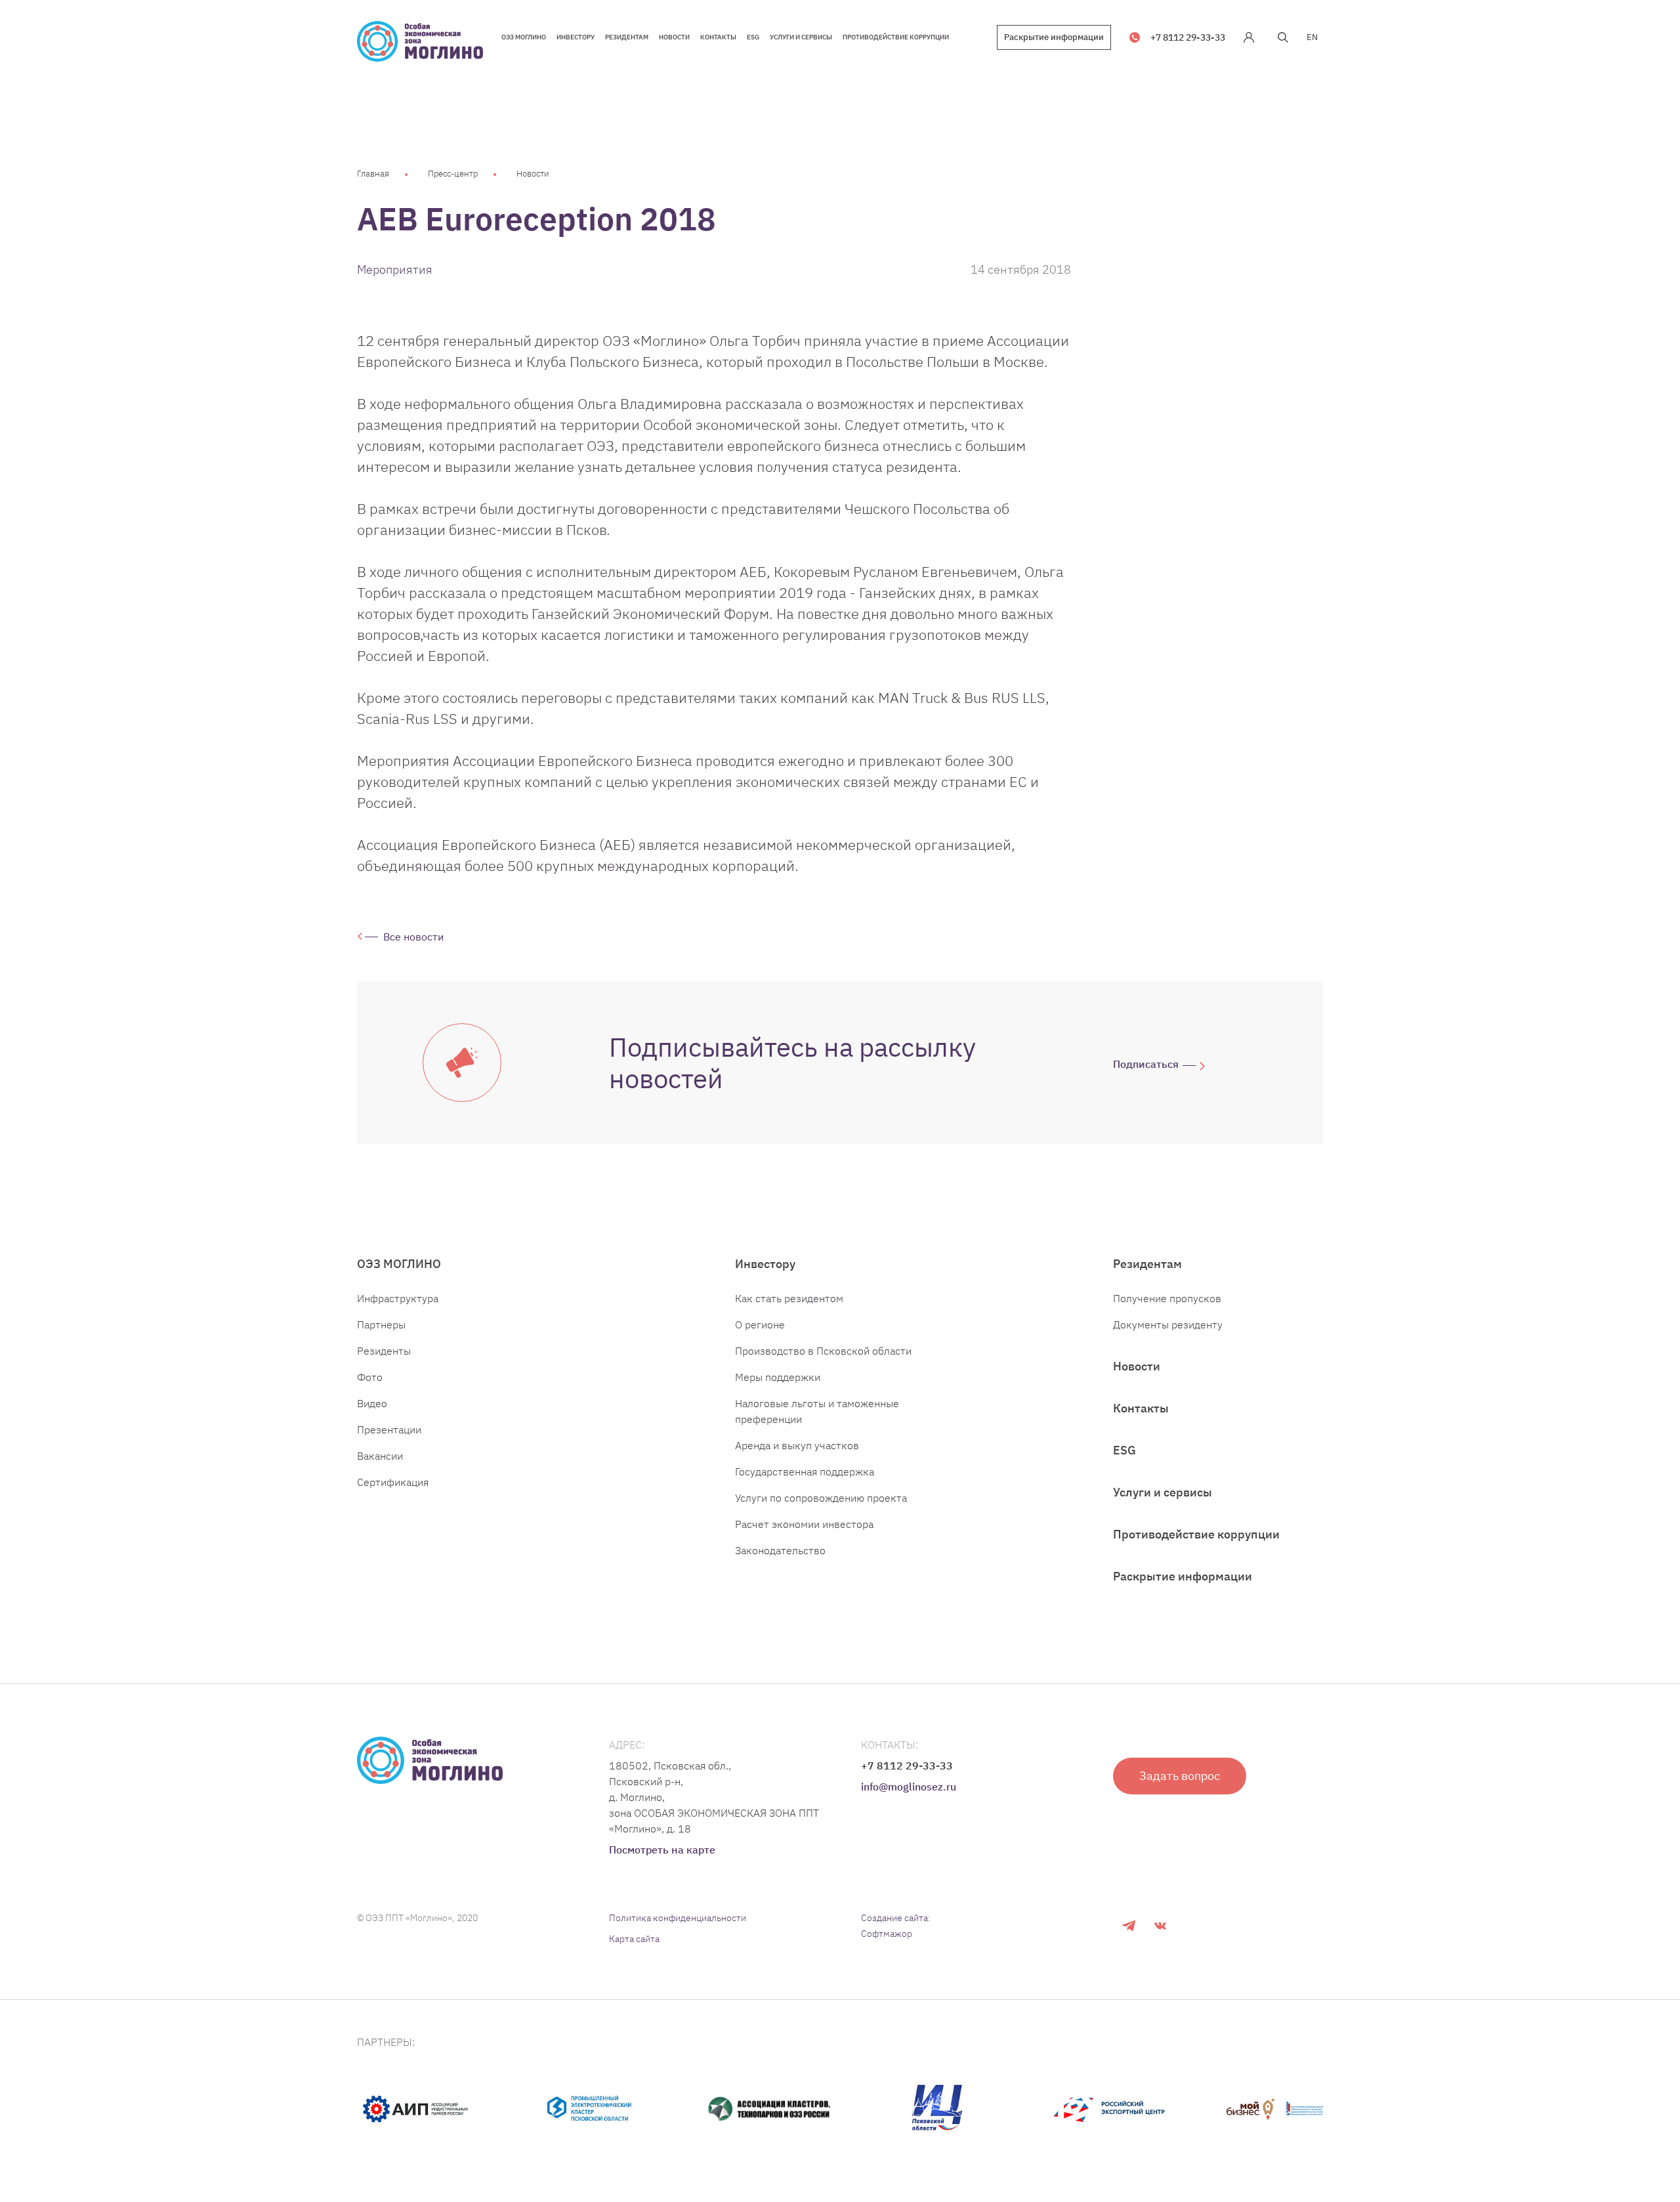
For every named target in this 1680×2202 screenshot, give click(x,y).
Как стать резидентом (789, 1298)
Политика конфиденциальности (678, 1918)
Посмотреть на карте (662, 1850)
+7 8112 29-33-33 (1188, 37)
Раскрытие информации (1054, 37)
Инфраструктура (398, 1298)
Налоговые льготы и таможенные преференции (817, 1411)
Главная (373, 174)
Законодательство (780, 1550)
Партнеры (381, 1324)
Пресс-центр (453, 174)
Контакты (1141, 1408)
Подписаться (1146, 1064)
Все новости (413, 937)
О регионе (760, 1324)
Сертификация (393, 1482)
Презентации (389, 1429)
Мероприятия (395, 269)
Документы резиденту (1168, 1324)
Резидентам (1147, 1264)
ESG (1124, 1450)
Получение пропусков (1167, 1298)
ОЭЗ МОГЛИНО (399, 1264)
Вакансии (380, 1456)
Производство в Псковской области (823, 1351)
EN (1312, 37)
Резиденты (384, 1351)
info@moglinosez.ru (909, 1787)
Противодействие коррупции (1196, 1534)
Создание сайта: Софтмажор (896, 1926)
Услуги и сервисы (1163, 1492)
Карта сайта (634, 1939)
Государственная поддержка (805, 1472)
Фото (370, 1377)
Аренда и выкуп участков (797, 1445)
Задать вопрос (1180, 1776)
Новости (533, 174)
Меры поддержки (778, 1377)
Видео (372, 1403)
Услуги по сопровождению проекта (821, 1498)
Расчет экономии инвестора (804, 1524)
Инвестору (765, 1264)
